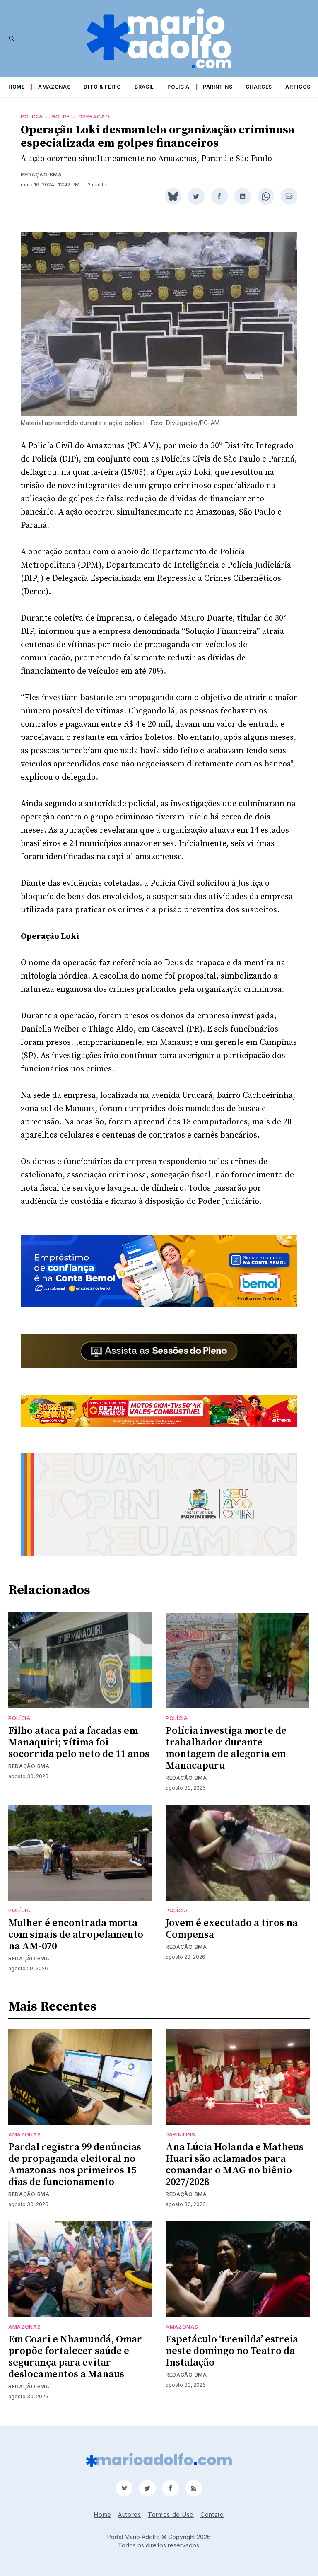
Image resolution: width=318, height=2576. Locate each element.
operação (94, 117)
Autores (130, 2514)
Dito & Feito (102, 87)
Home (17, 87)
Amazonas (54, 87)
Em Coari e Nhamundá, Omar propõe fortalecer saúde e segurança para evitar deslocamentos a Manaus (75, 2357)
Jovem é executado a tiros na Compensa (232, 1929)
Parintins (218, 87)
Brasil (144, 87)
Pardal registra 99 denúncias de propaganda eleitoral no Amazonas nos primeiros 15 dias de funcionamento (75, 2165)
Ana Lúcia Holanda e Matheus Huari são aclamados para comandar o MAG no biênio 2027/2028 (235, 2165)
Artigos (298, 87)
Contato (212, 2514)
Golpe (61, 117)
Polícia (178, 87)
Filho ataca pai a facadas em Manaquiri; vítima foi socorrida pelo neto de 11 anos (79, 1742)
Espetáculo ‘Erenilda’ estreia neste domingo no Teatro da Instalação (232, 2351)
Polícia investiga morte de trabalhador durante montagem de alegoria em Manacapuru (226, 1748)
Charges (259, 87)
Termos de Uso (171, 2514)
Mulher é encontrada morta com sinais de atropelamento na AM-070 (76, 1935)
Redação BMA (41, 175)
